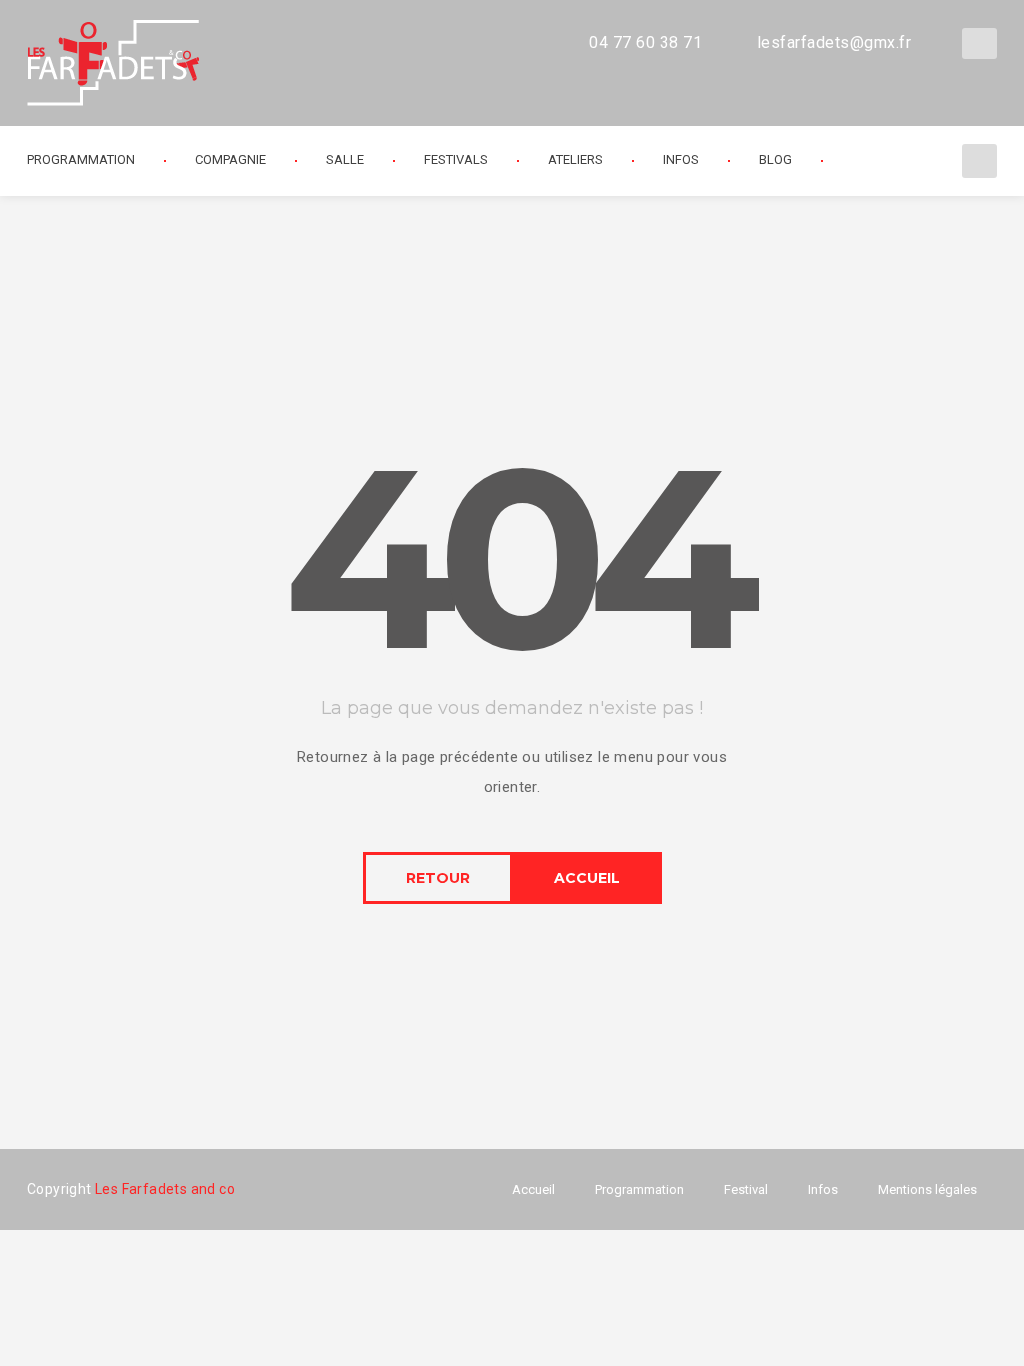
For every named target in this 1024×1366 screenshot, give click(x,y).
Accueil (533, 1189)
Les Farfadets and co (165, 1189)
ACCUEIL (587, 878)
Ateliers (575, 159)
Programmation (639, 1189)
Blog (775, 159)
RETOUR (438, 878)
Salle (345, 159)
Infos (681, 159)
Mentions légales (927, 1189)
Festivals (456, 159)
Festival (746, 1189)
